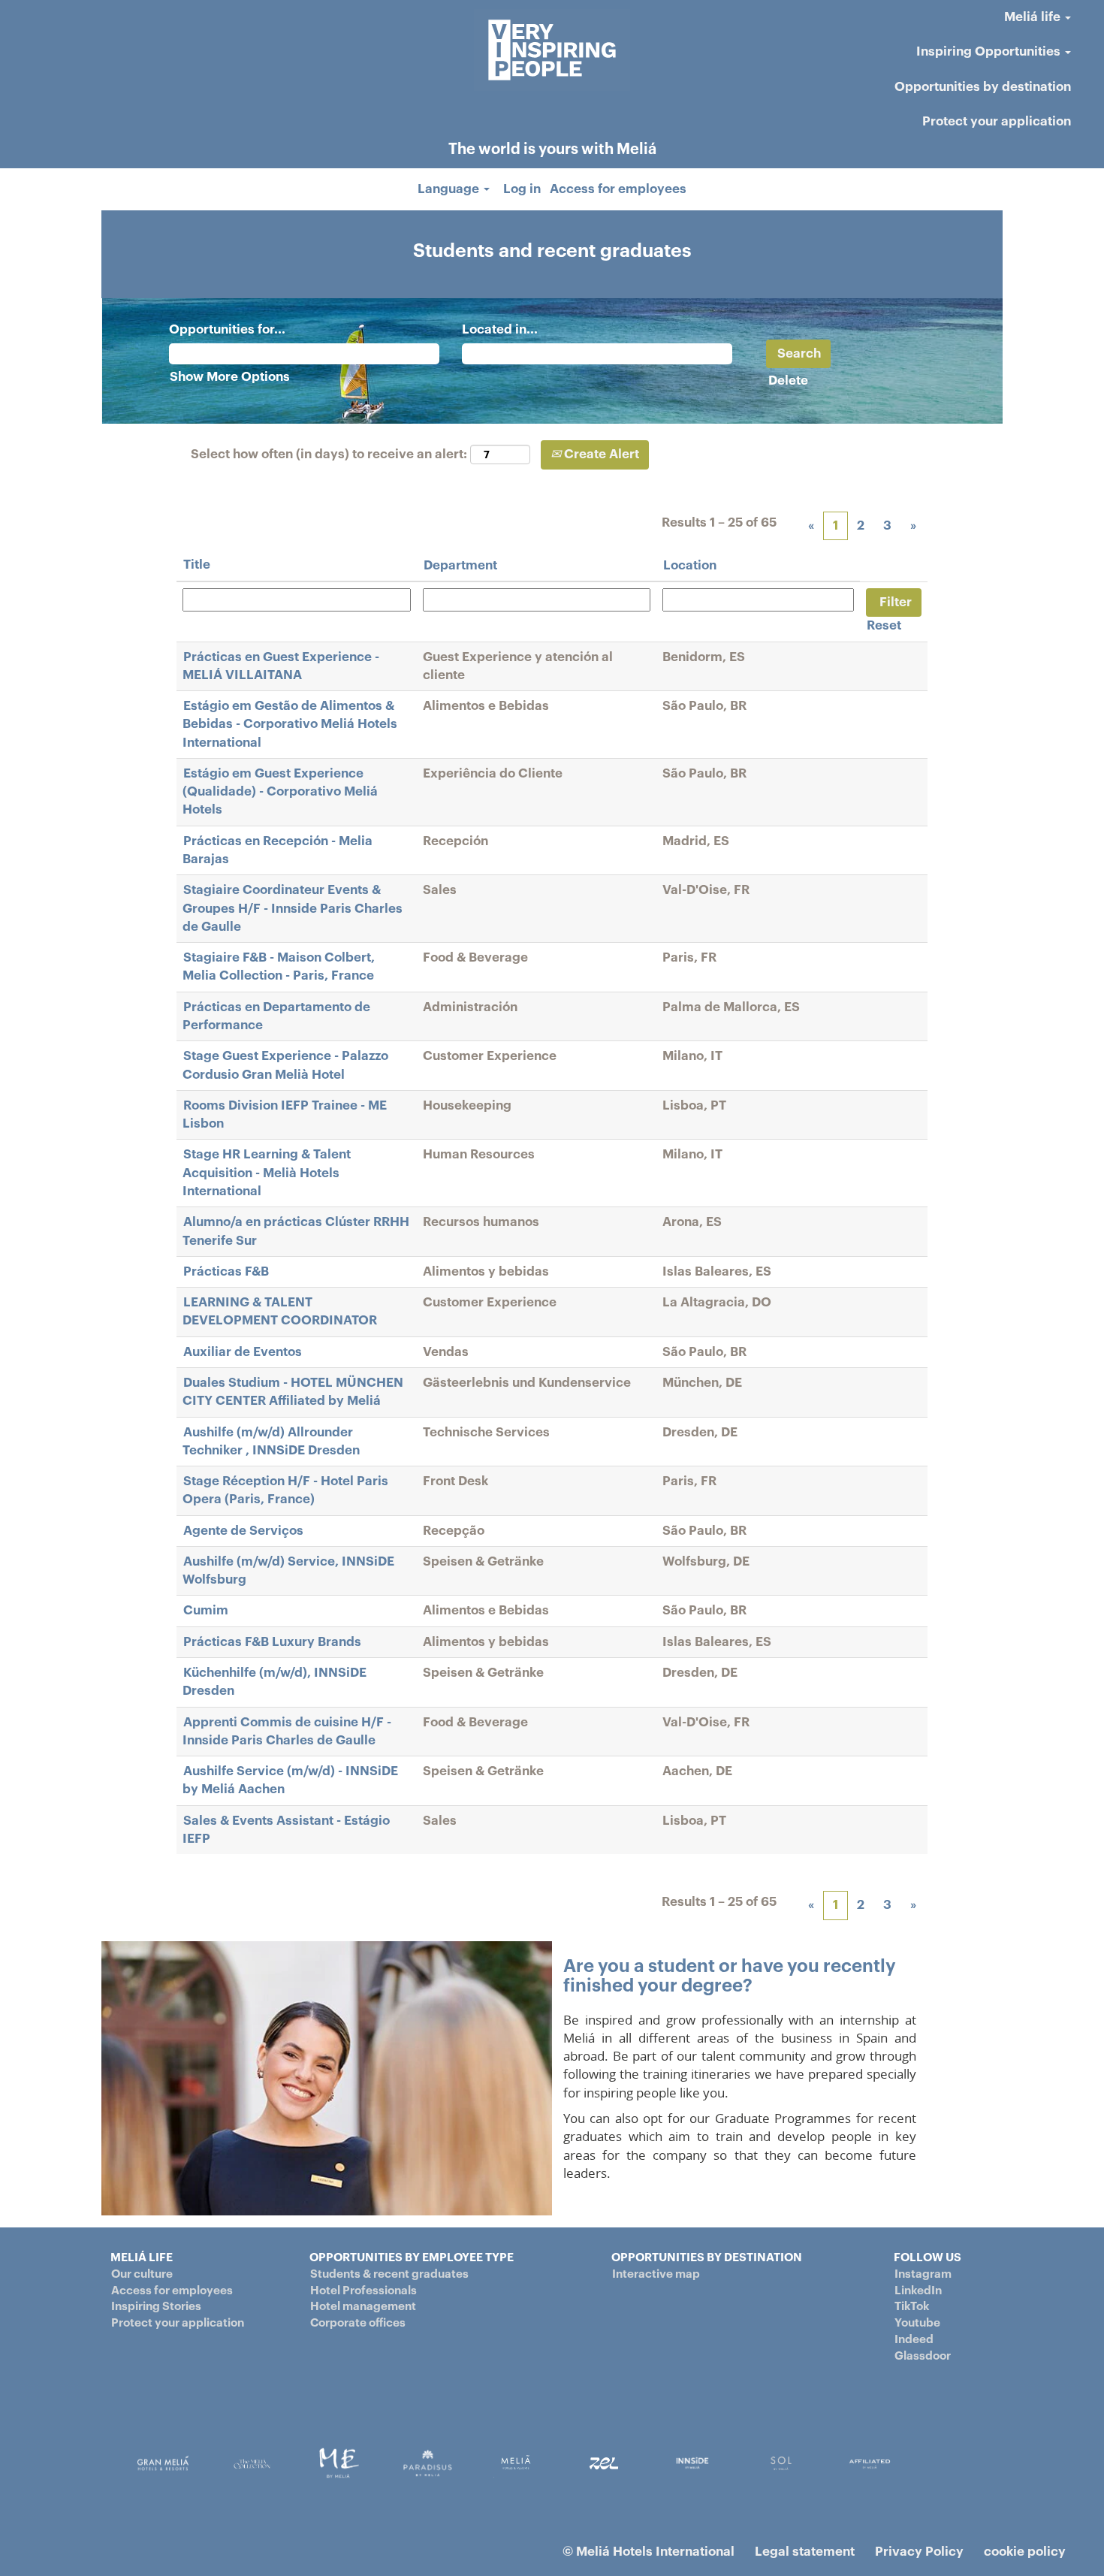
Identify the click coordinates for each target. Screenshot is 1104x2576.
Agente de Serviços (243, 1531)
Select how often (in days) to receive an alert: (329, 454)
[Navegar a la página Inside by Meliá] (692, 2463)
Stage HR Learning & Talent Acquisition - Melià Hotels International (267, 1173)
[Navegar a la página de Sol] (781, 2463)
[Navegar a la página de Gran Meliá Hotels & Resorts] (163, 2463)
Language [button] (450, 189)
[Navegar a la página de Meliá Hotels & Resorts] (516, 2463)
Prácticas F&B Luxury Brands (272, 1642)
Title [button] (197, 565)
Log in (522, 189)
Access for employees (618, 189)
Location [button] (690, 565)
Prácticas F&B (226, 1271)
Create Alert (600, 454)
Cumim (206, 1610)
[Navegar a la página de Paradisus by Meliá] (428, 2463)
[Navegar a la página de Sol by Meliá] (870, 2463)
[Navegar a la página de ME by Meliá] (339, 2463)
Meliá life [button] (1034, 17)
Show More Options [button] (230, 377)
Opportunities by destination (983, 87)
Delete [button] (788, 381)
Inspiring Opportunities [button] (990, 51)
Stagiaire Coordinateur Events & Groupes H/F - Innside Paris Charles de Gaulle (293, 908)
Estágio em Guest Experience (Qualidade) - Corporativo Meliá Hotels (280, 792)
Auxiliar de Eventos (243, 1352)
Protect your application (997, 121)
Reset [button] (884, 625)
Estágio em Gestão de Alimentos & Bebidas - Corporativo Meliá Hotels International (290, 724)
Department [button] (460, 565)
